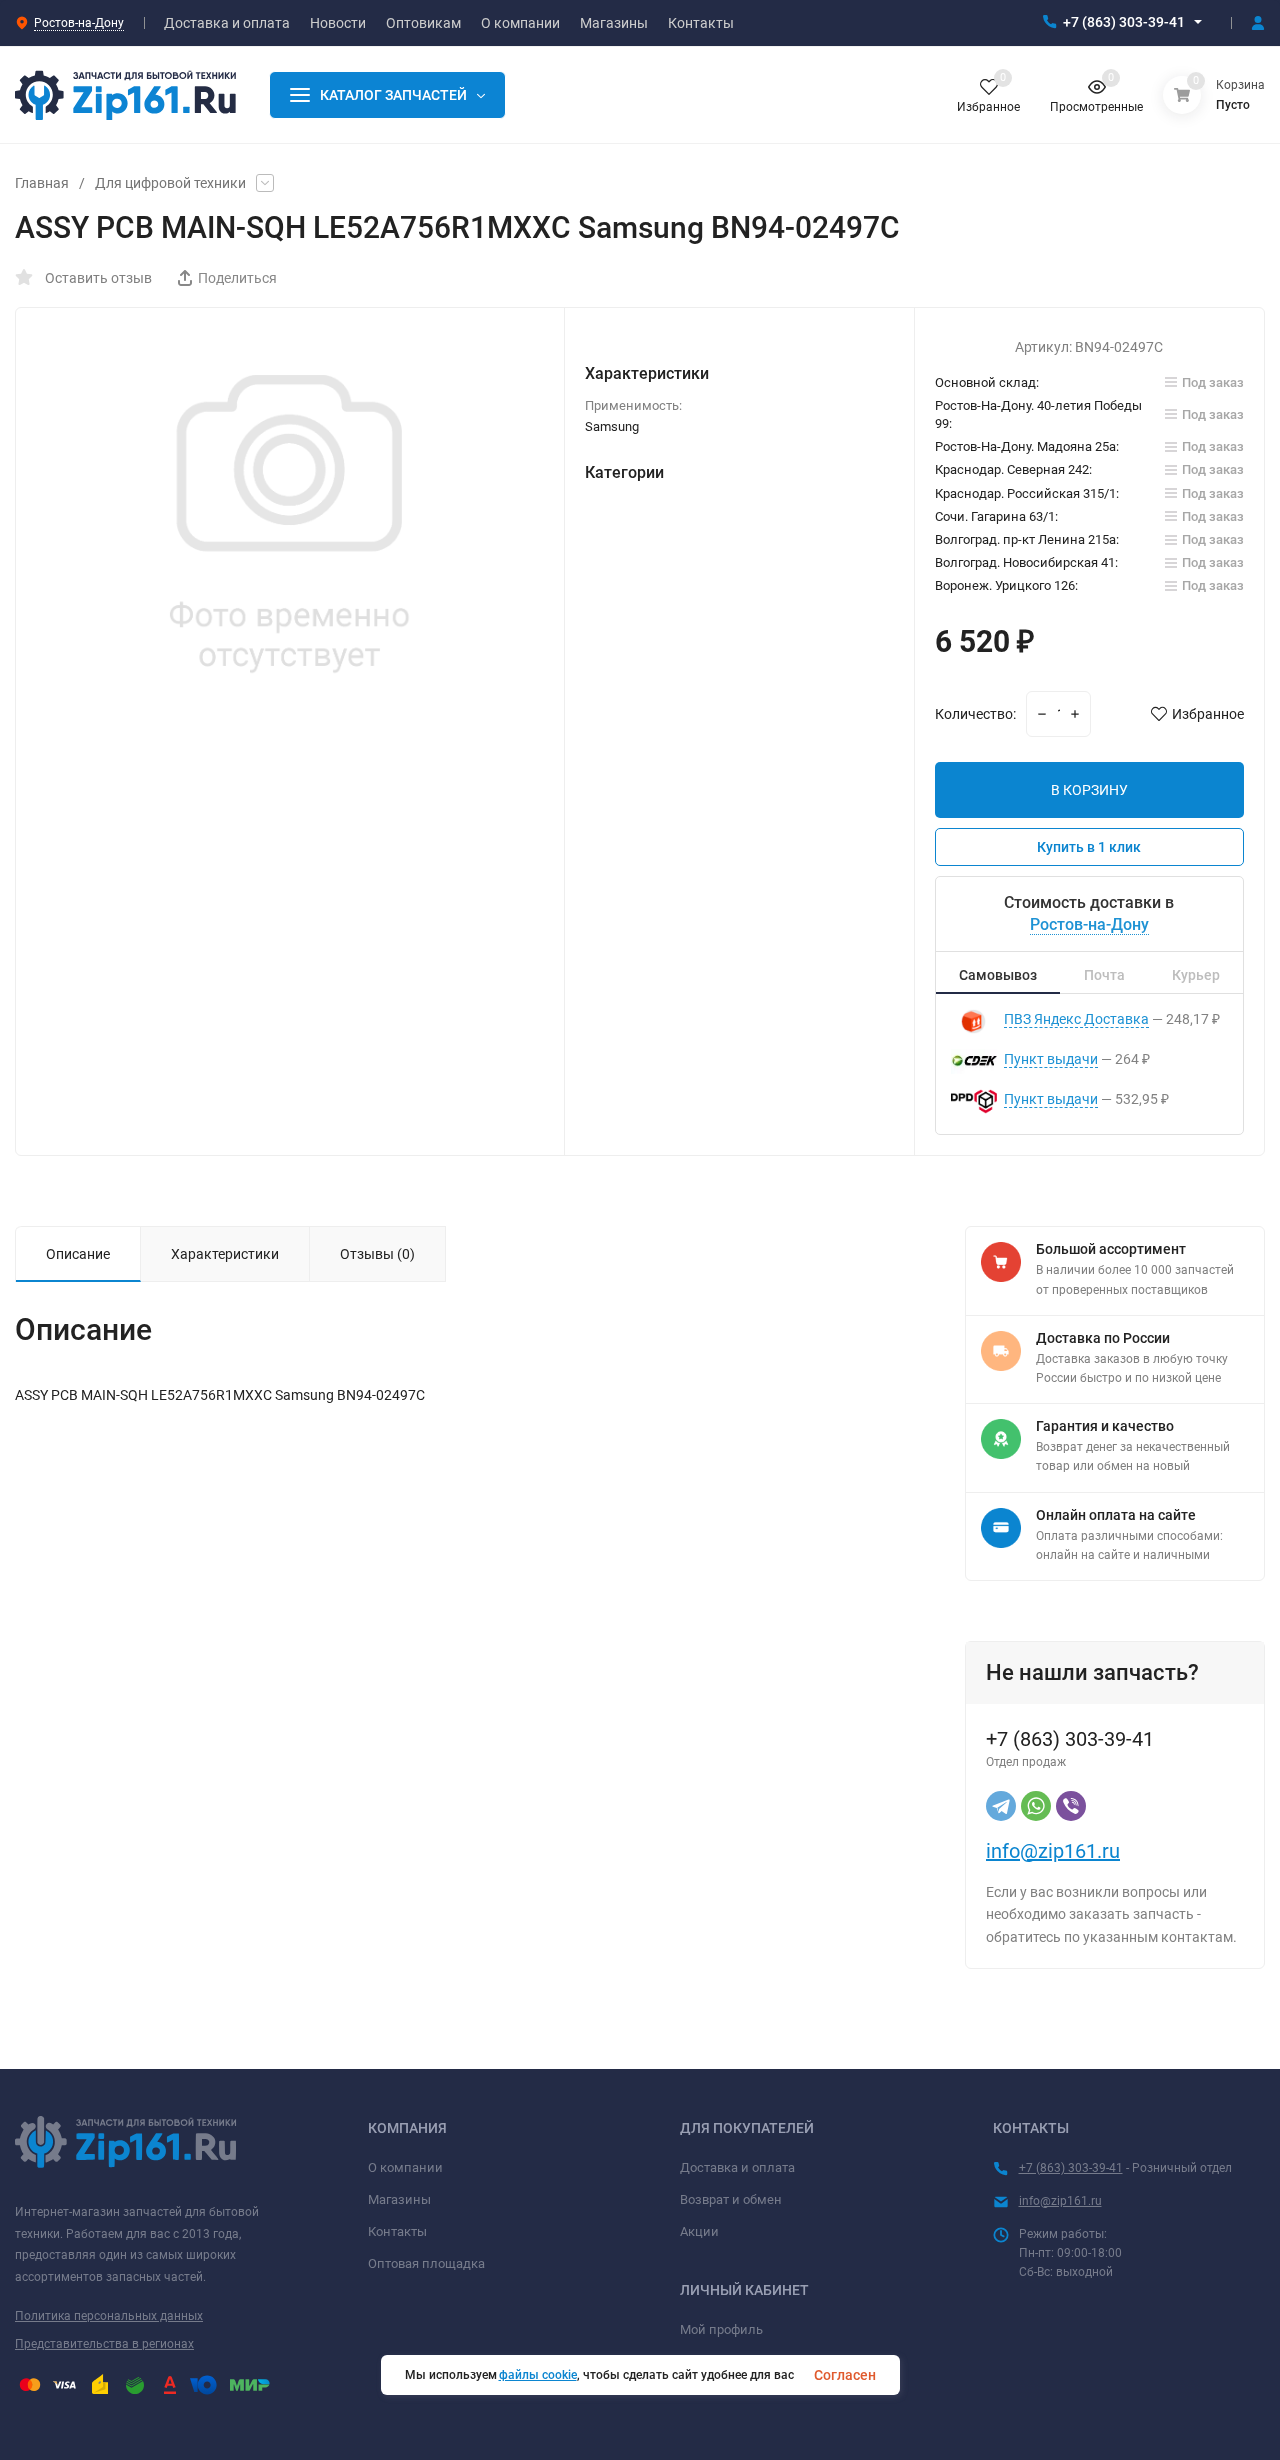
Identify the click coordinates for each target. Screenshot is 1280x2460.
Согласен (845, 2375)
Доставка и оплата (737, 2167)
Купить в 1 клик (1089, 847)
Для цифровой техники (170, 183)
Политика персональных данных (109, 2316)
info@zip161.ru (1053, 1851)
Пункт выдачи (1051, 1059)
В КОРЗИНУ (1089, 790)
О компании (405, 2167)
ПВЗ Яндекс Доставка (1076, 1019)
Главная (42, 183)
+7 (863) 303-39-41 (1124, 22)
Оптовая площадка (426, 2263)
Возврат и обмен (731, 2199)
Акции (699, 2231)
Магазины (399, 2199)
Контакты (397, 2231)
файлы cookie (538, 2375)
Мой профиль (721, 2329)
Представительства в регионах (104, 2344)
